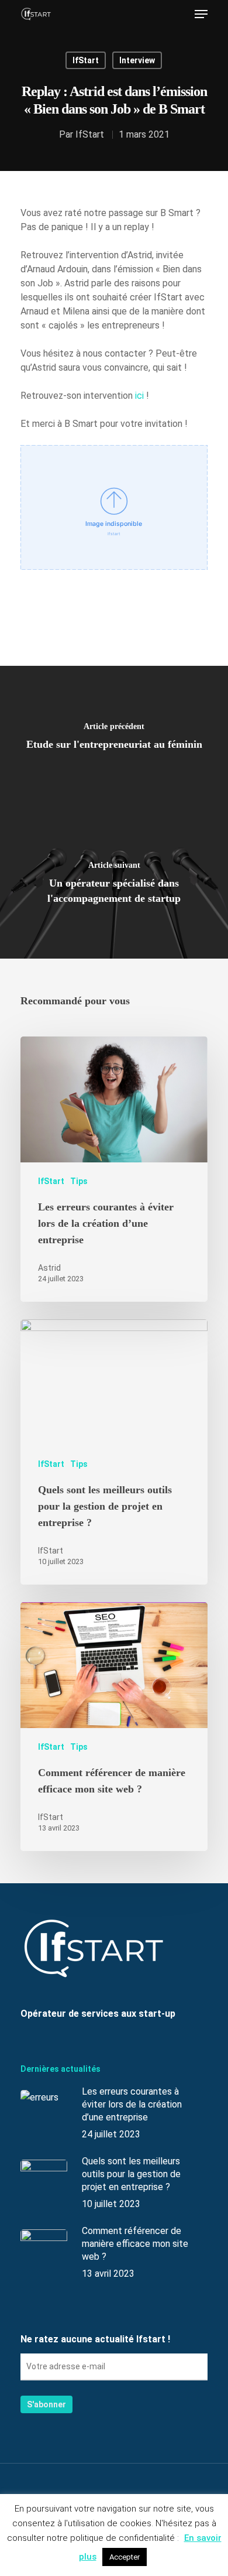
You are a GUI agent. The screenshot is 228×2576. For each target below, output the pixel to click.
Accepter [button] (125, 2557)
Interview (137, 60)
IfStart (86, 60)
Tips (79, 1181)
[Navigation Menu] (201, 14)
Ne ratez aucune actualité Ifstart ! (95, 2339)
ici (139, 396)
